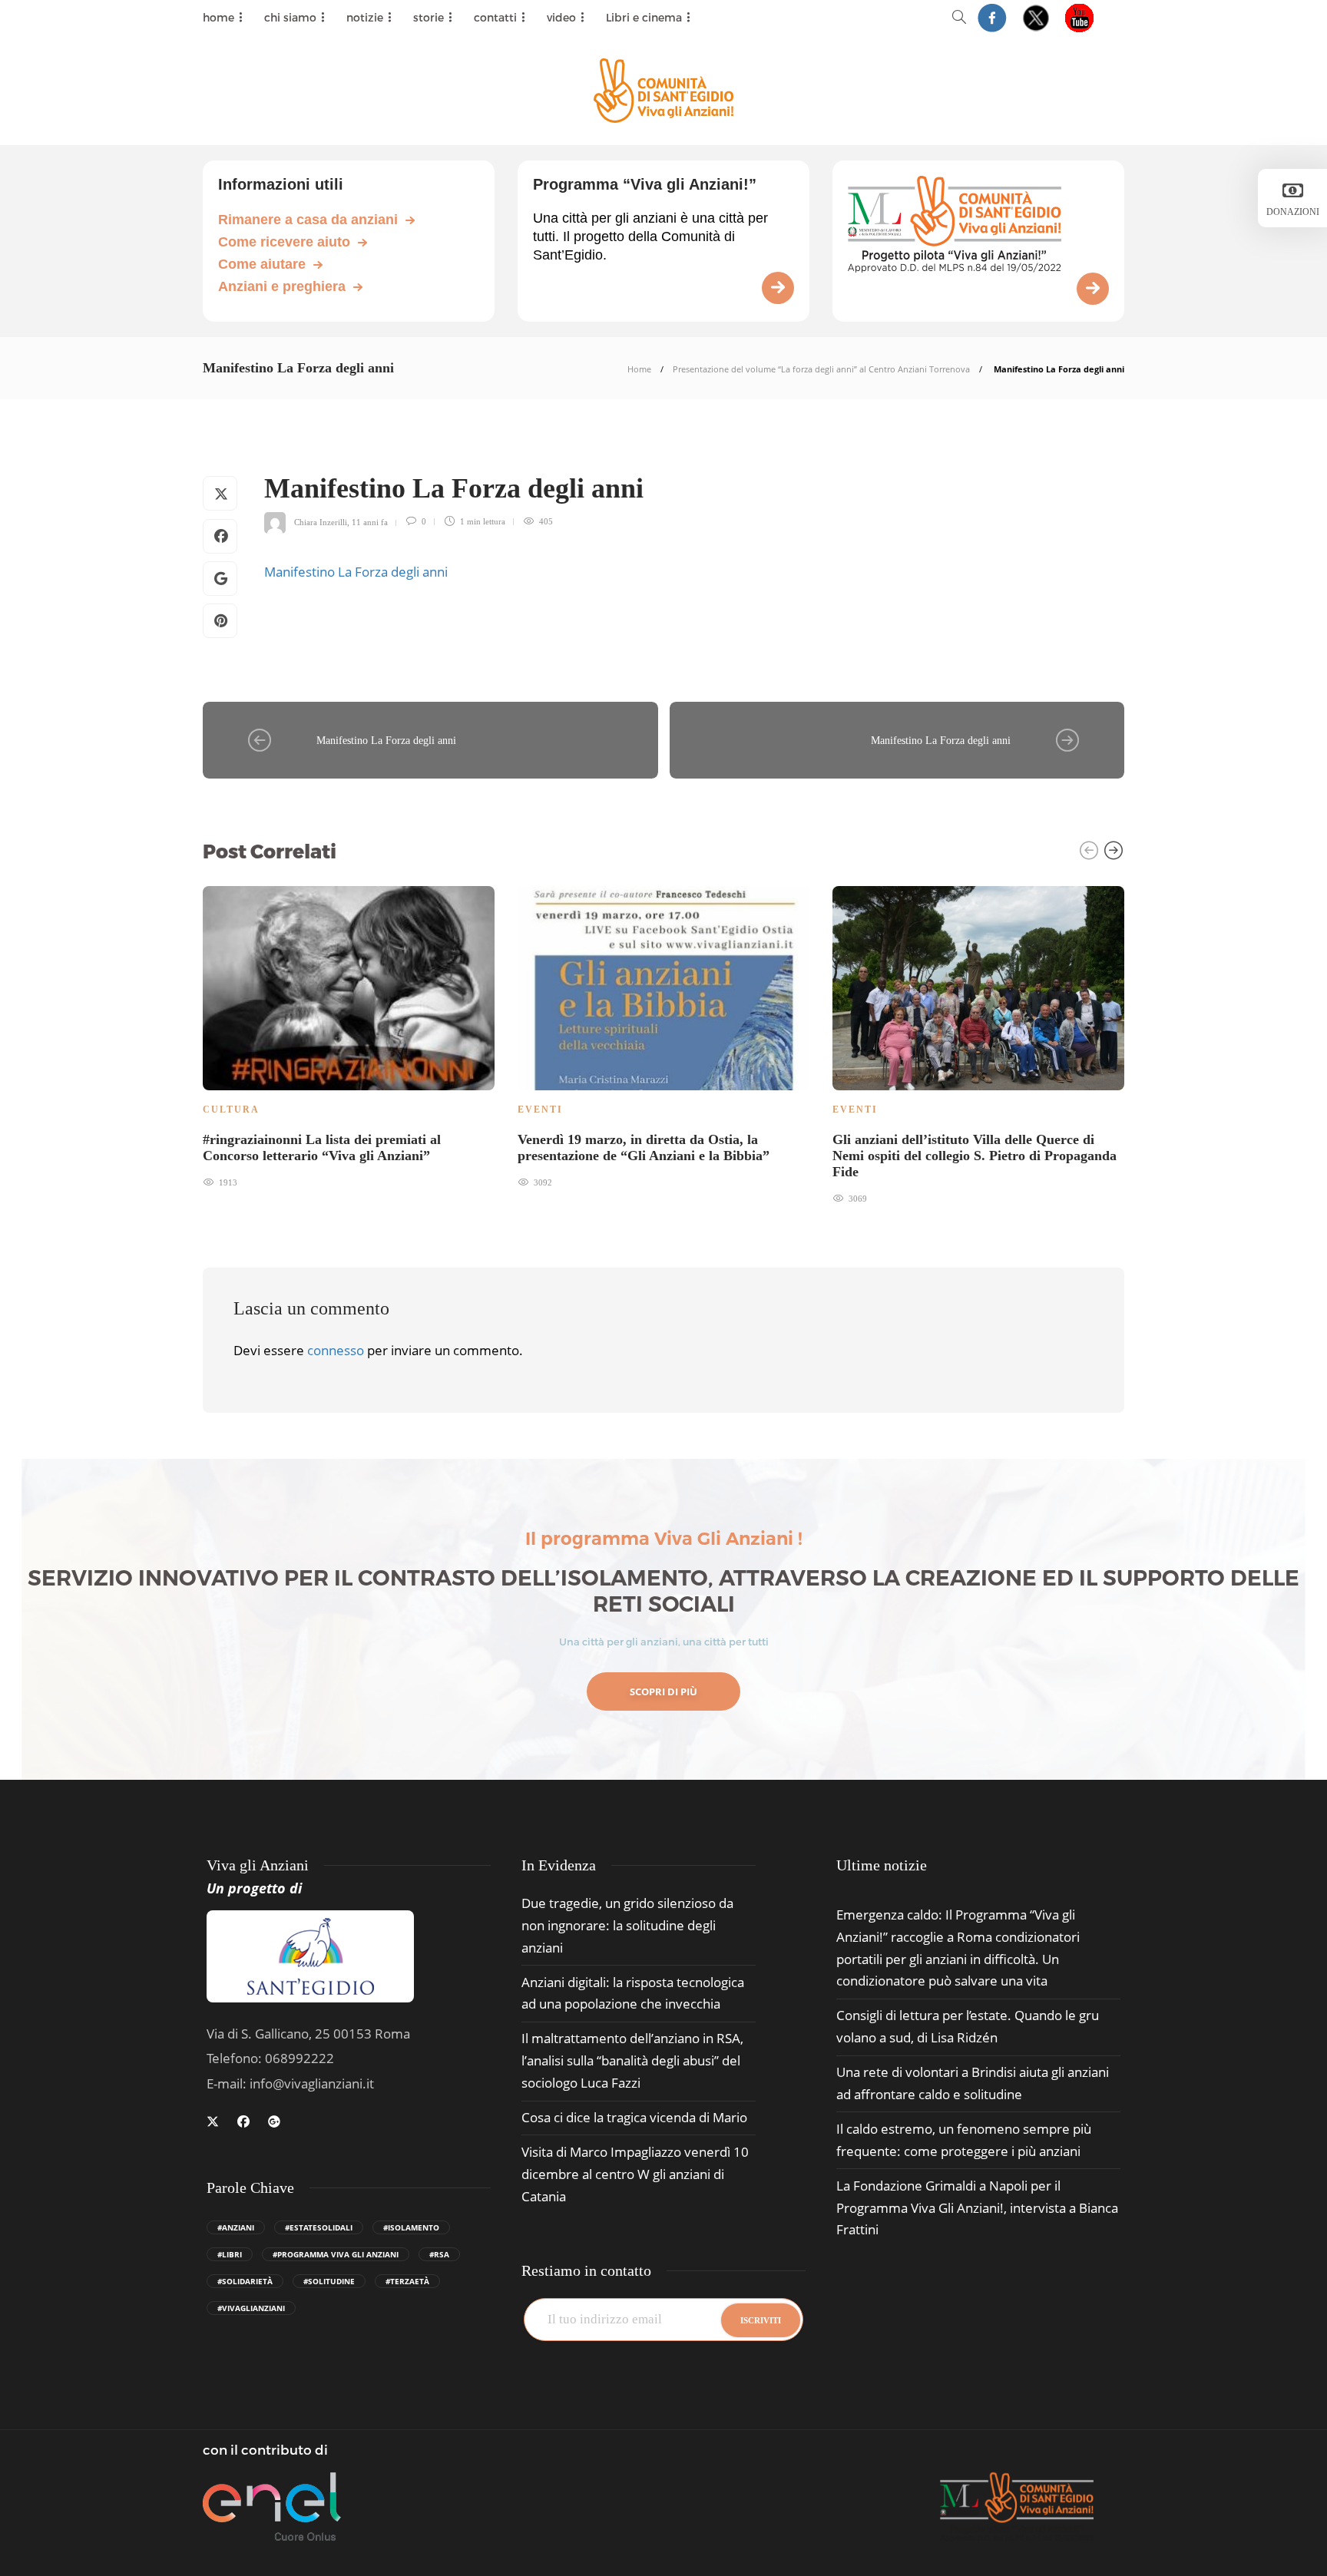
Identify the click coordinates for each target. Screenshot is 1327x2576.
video (561, 17)
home (218, 17)
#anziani (236, 2227)
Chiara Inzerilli (321, 521)
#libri (230, 2254)
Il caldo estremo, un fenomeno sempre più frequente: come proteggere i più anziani (964, 2140)
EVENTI (540, 1109)
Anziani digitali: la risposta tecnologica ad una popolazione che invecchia (633, 1993)
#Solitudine (329, 2281)
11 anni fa (370, 521)
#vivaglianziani (251, 2308)
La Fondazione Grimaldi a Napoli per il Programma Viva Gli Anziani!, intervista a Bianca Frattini (977, 2208)
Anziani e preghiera (282, 286)
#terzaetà (407, 2281)
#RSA (439, 2254)
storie (429, 17)
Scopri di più (663, 1691)
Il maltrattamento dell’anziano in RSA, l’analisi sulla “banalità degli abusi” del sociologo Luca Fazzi (632, 2060)
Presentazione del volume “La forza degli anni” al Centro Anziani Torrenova (821, 369)
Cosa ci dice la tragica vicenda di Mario (634, 2117)
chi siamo (290, 17)
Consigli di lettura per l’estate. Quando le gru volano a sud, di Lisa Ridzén (968, 2026)
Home (639, 369)
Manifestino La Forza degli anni (356, 572)
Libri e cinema (644, 17)
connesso (336, 1350)
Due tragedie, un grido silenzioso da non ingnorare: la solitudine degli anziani (627, 1925)
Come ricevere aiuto (284, 242)
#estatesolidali (319, 2227)
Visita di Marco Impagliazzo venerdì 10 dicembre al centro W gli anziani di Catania (635, 2174)
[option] (349, 1035)
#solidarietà (245, 2281)
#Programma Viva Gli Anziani (336, 2254)
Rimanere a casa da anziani (308, 220)
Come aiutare (262, 264)
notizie (365, 17)
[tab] (882, 1865)
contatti (495, 17)
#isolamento (411, 2227)
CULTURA (231, 1109)
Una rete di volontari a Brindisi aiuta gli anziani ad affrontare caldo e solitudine (973, 2083)
